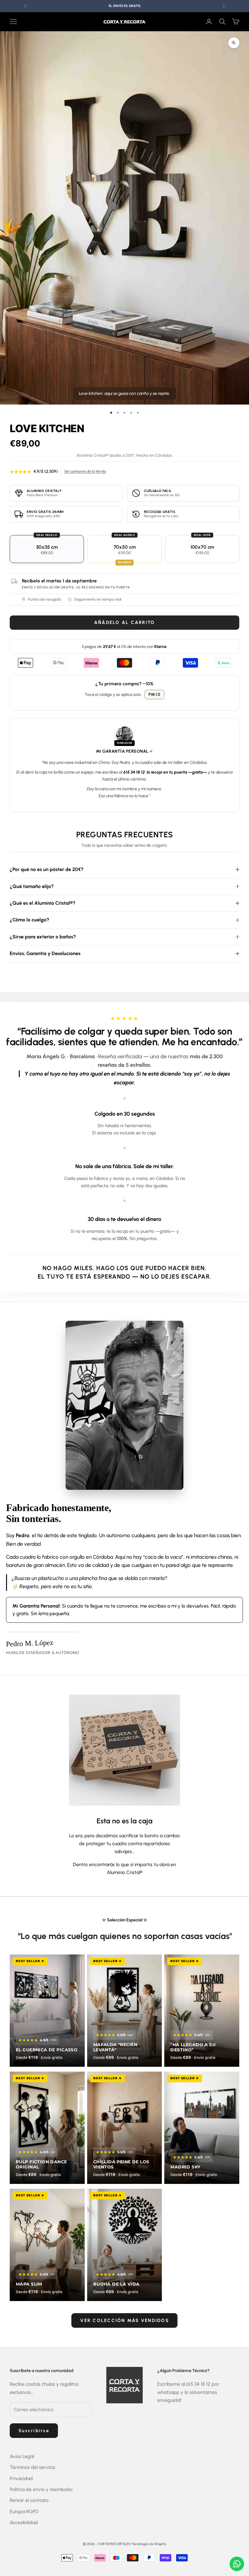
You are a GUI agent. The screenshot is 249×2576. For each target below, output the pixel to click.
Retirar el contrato (29, 2500)
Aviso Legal (22, 2456)
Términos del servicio (32, 2467)
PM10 (155, 695)
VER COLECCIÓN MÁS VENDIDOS (124, 2320)
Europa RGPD (24, 2512)
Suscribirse (34, 2431)
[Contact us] (237, 2564)
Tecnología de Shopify (149, 2544)
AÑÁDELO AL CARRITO (125, 622)
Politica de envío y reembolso (41, 2489)
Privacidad (21, 2478)
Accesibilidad (24, 2522)
